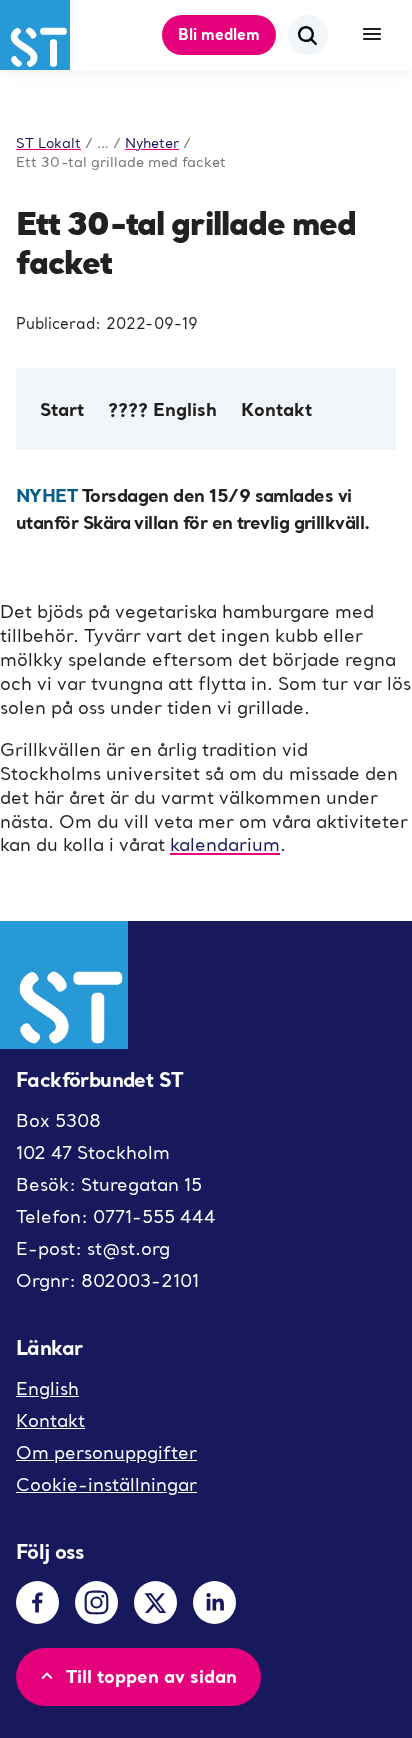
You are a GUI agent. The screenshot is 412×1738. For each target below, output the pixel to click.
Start (62, 409)
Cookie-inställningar (106, 1484)
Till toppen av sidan (151, 1676)
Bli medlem (219, 34)
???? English (162, 409)
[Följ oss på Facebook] (37, 1602)
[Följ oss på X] (155, 1602)
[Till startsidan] (35, 35)
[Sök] (308, 35)
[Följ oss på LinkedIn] (214, 1602)
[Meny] (372, 35)
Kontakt (276, 409)
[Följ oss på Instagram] (96, 1602)
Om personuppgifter (106, 1452)
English (47, 1388)
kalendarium (225, 844)
